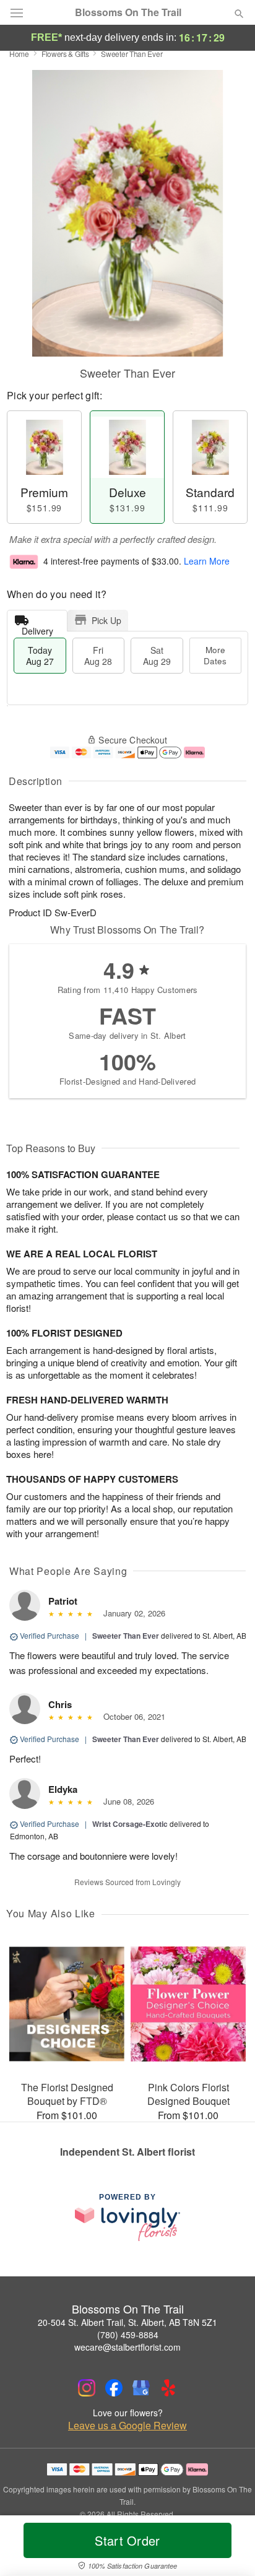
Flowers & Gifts (65, 54)
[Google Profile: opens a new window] (141, 2388)
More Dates (215, 655)
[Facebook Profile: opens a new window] (114, 2388)
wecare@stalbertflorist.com (127, 2347)
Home (19, 54)
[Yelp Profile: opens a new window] (168, 2388)
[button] (229, 2548)
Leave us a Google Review (127, 2426)
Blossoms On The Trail (128, 12)
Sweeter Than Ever (126, 1636)
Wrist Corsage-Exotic (130, 1824)
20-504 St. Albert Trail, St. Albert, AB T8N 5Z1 (127, 2322)
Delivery (37, 628)
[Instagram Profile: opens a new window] (87, 2388)
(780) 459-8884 (128, 2335)
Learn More (207, 561)
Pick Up (106, 620)
